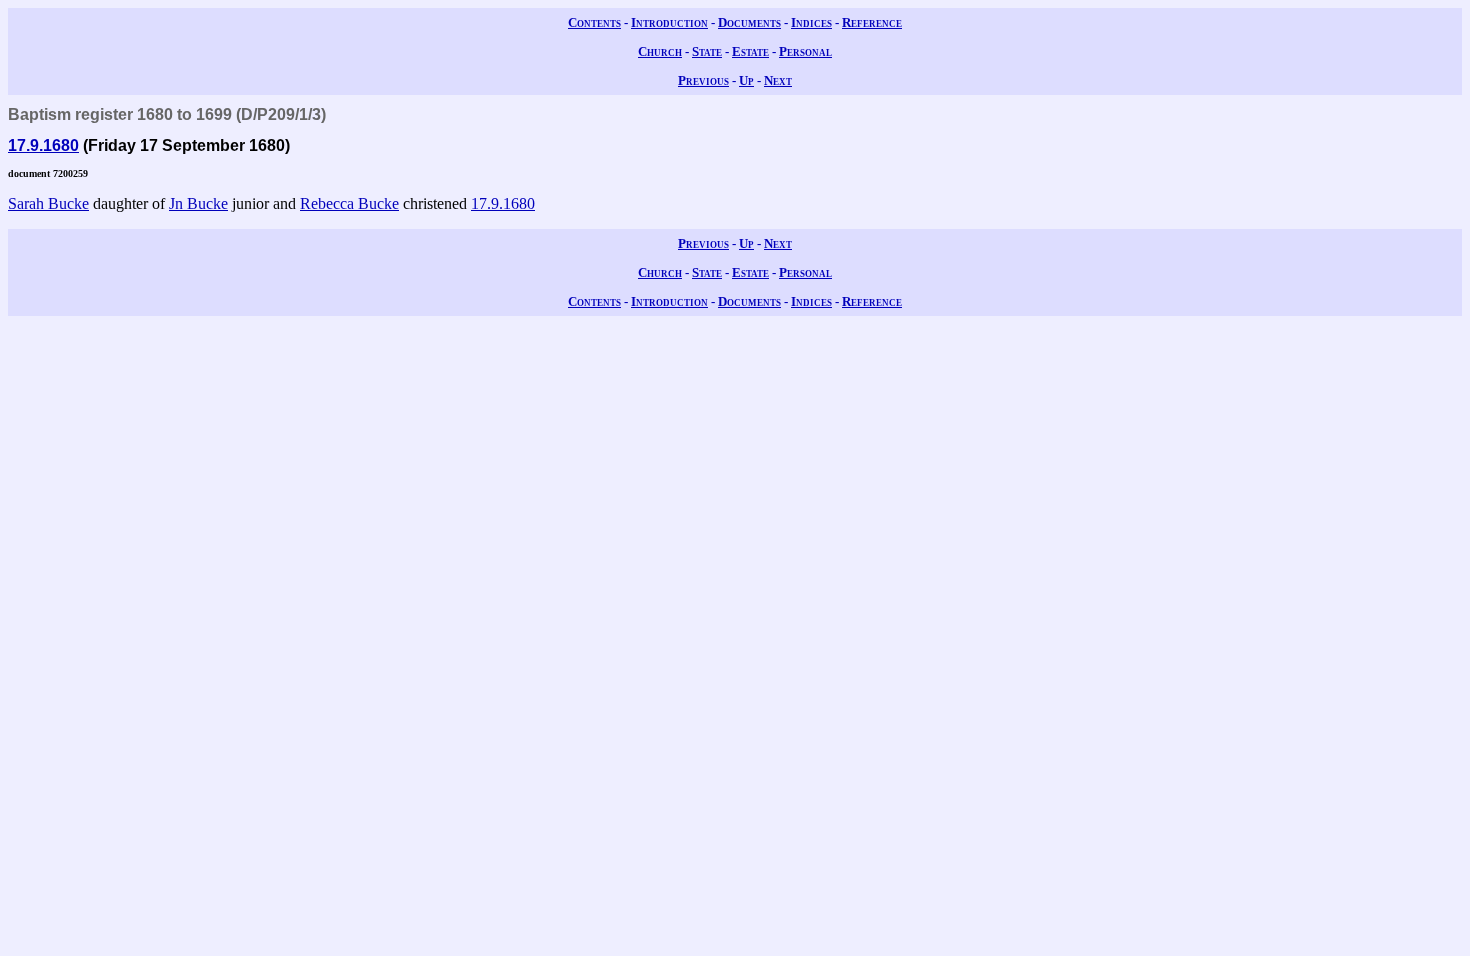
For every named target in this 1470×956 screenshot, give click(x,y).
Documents (749, 22)
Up (746, 80)
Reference (872, 22)
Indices (811, 22)
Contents (594, 22)
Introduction (669, 22)
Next (778, 80)
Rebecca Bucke (349, 203)
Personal (805, 51)
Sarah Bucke (48, 203)
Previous (703, 80)
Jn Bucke (198, 203)
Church (660, 51)
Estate (750, 51)
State (707, 51)
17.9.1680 (43, 145)
